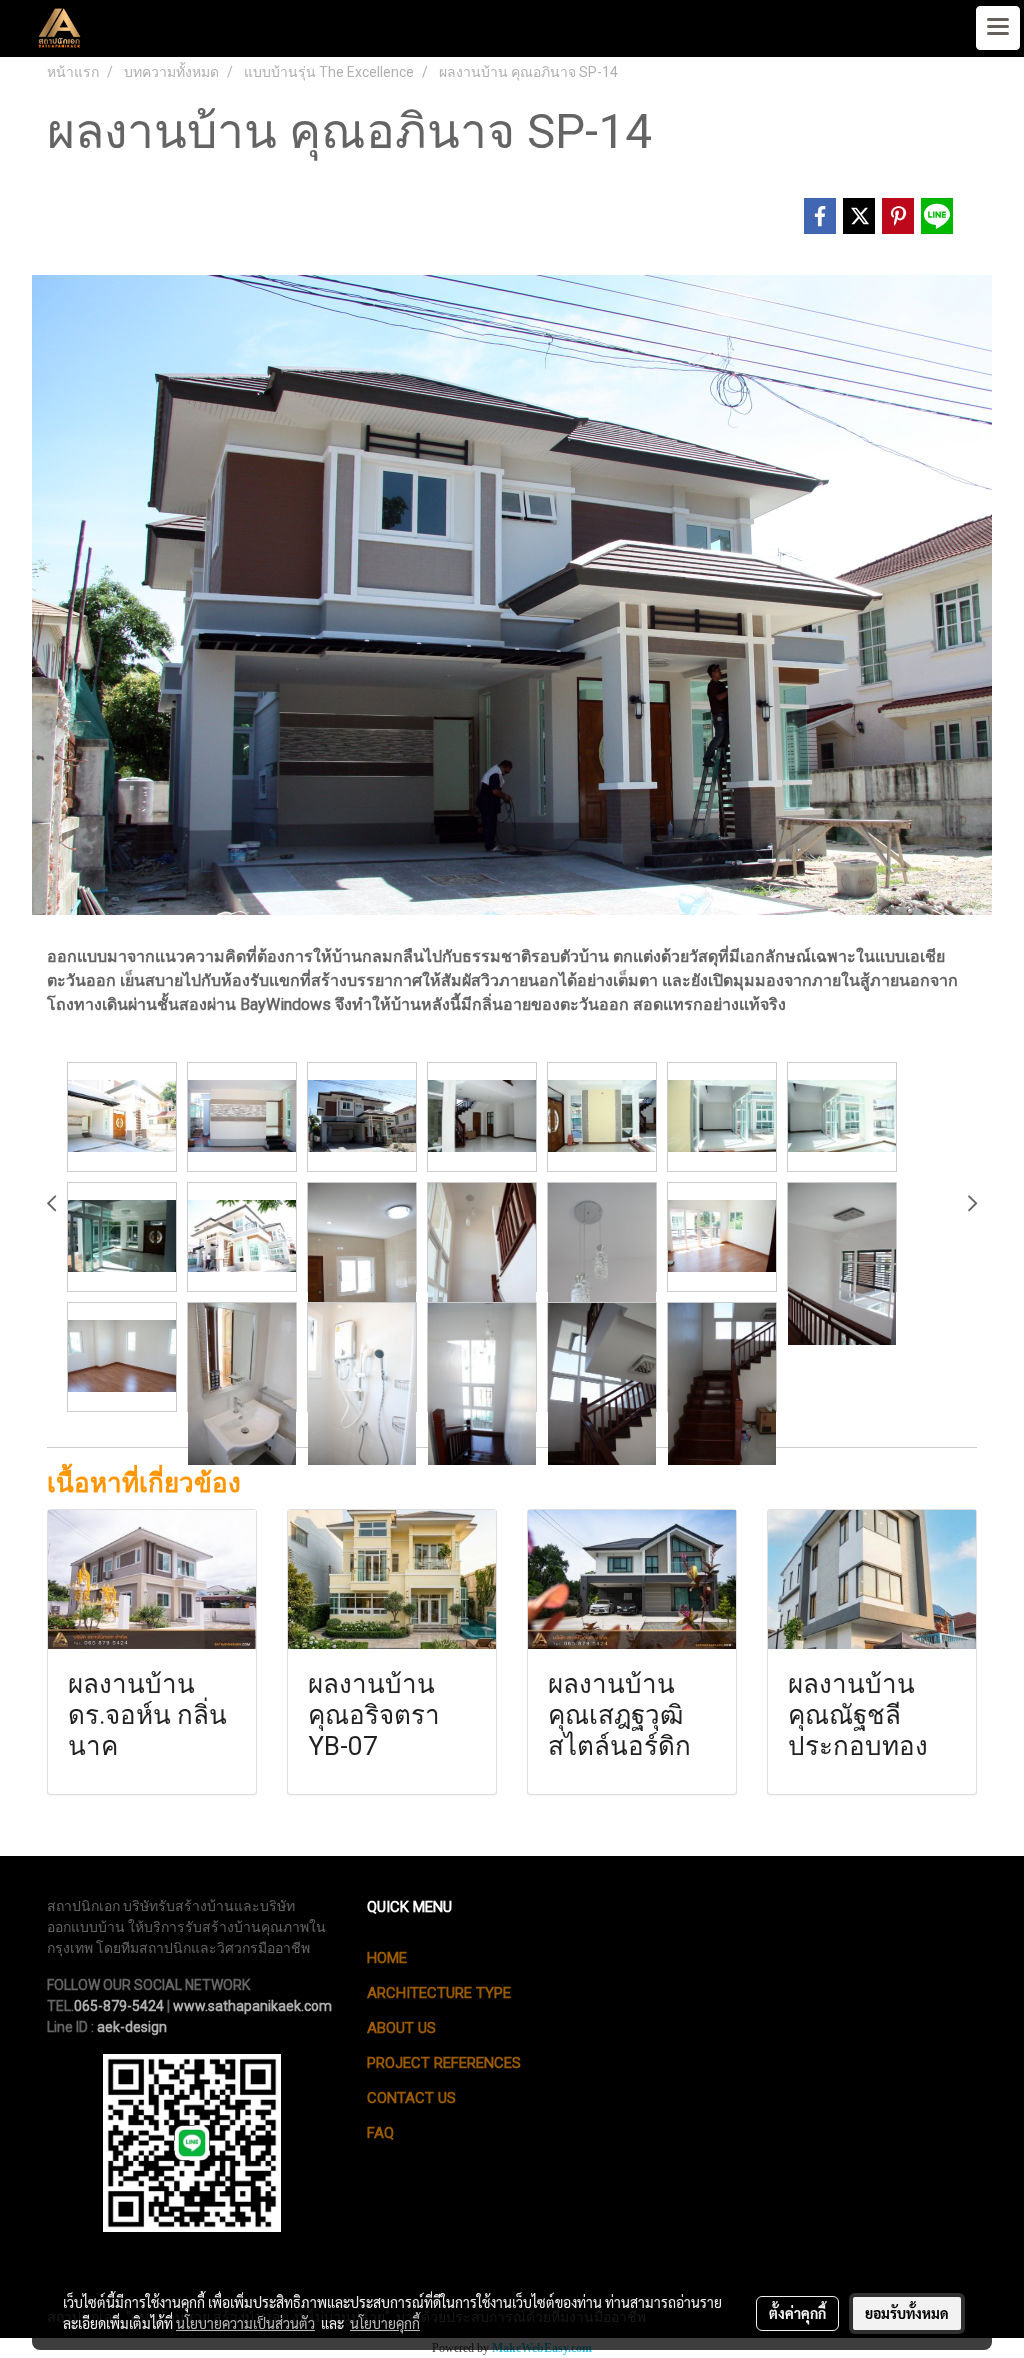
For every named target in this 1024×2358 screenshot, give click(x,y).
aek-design (132, 2027)
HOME (387, 1958)
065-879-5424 (119, 2006)
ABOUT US (401, 2028)
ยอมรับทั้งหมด (907, 2313)
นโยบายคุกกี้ (385, 2323)
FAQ (380, 2133)
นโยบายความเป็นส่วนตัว (245, 2323)
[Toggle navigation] (998, 28)
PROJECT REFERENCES (444, 2063)
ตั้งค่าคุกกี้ (797, 2313)
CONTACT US (411, 2098)
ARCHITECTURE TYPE (439, 1993)
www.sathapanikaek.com (252, 2006)
